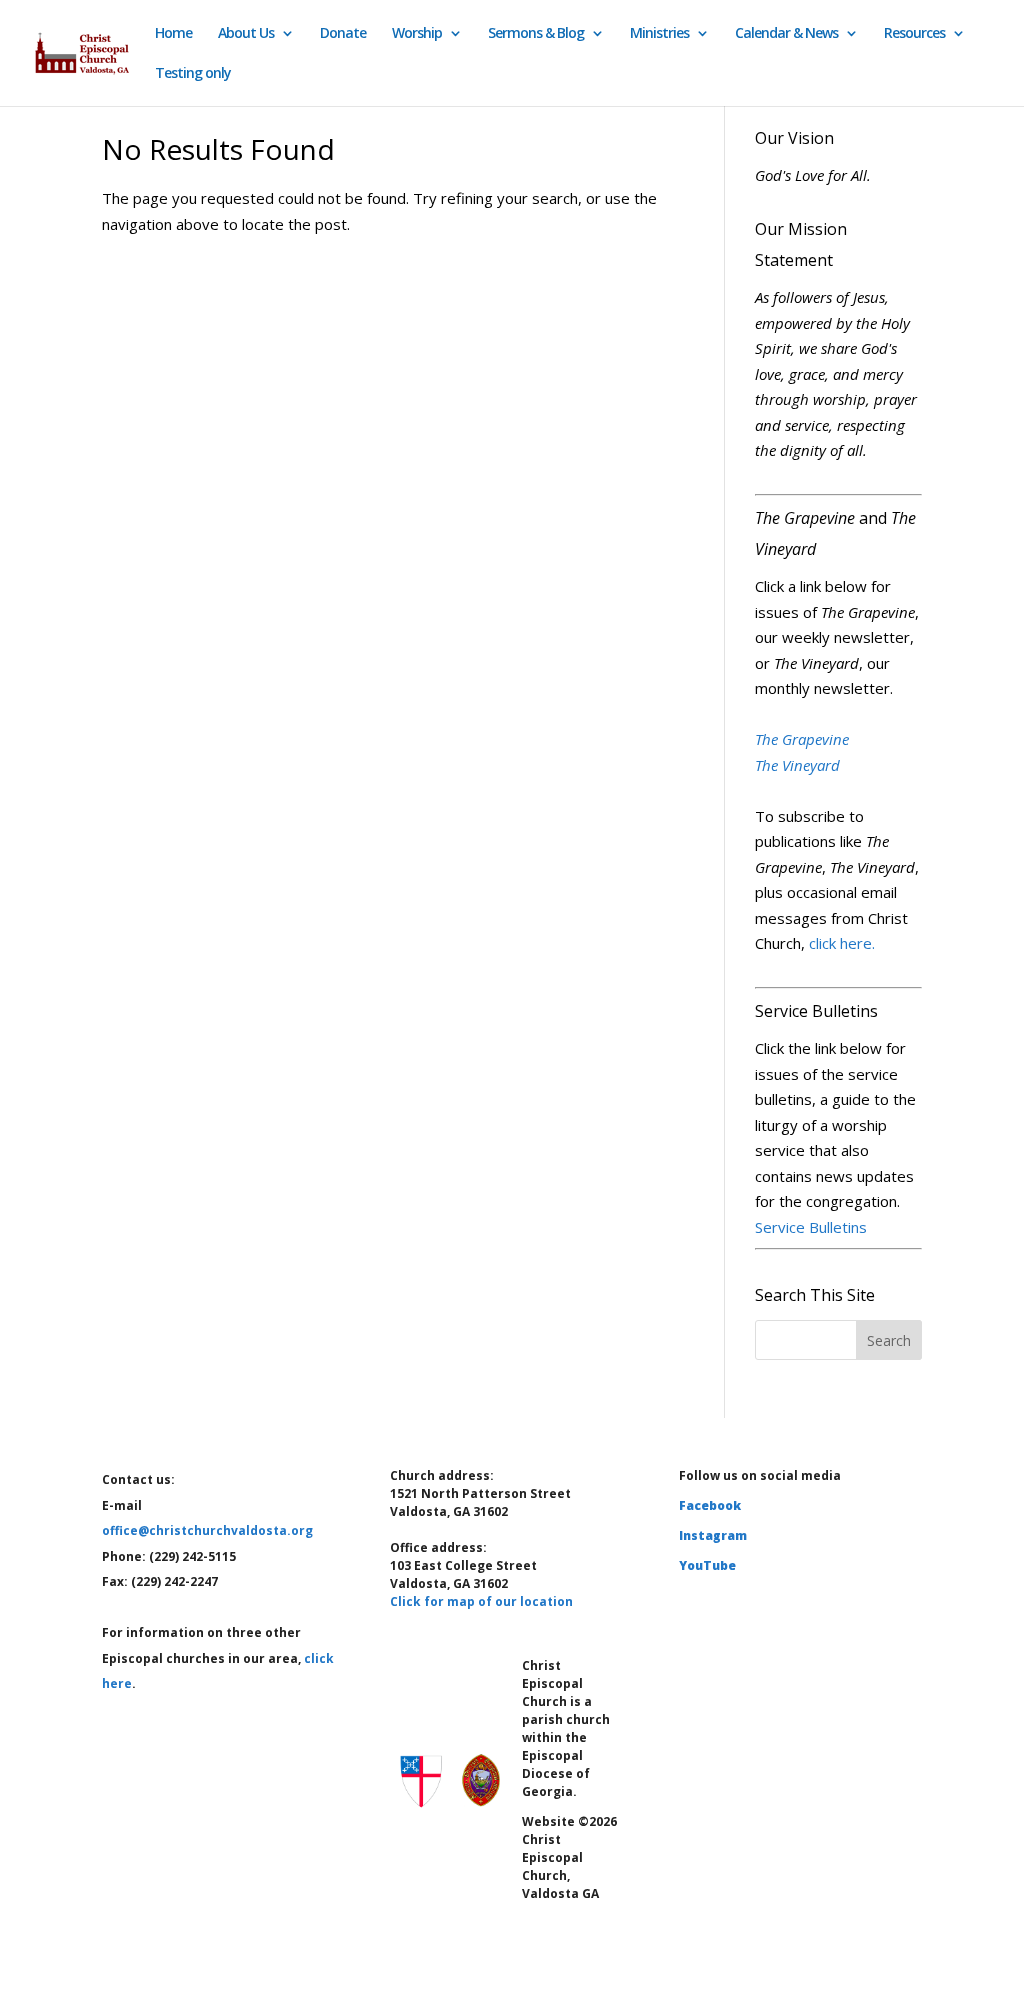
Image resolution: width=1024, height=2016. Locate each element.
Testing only (193, 74)
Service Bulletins (811, 1227)
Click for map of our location (481, 1601)
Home (173, 34)
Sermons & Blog (536, 34)
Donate (343, 34)
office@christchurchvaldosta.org (207, 1530)
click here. (842, 943)
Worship (417, 34)
